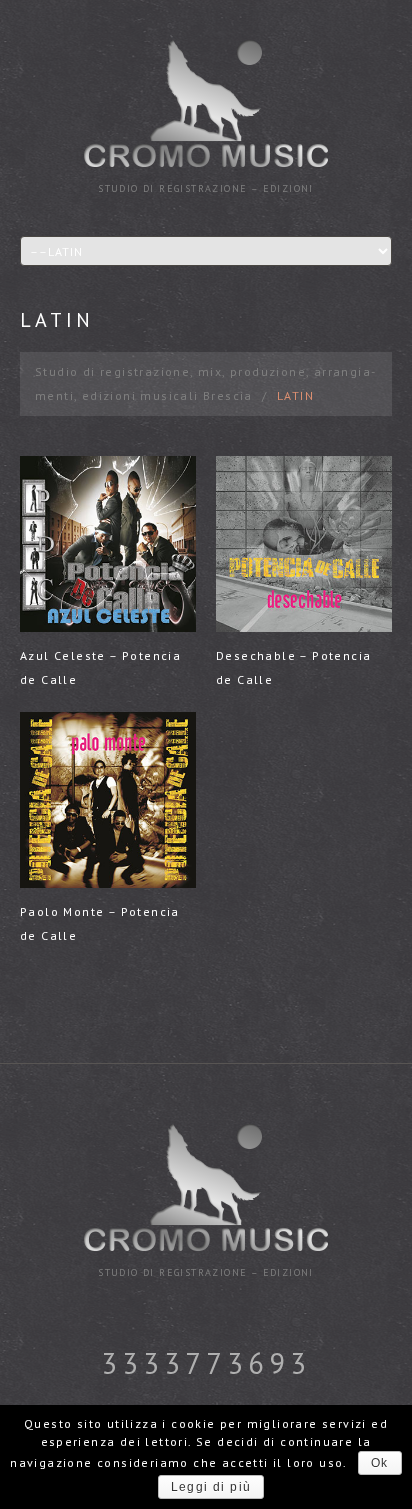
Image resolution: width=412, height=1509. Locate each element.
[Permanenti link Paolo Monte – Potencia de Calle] (108, 800)
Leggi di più (211, 1487)
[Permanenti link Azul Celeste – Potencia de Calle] (108, 544)
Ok (380, 1463)
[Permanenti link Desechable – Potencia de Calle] (304, 544)
